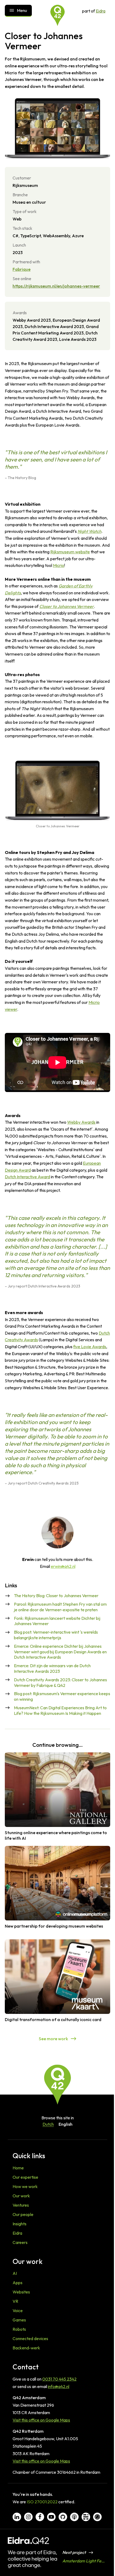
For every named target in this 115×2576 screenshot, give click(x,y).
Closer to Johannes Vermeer (67, 606)
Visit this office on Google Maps (41, 2420)
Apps (18, 2283)
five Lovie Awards (90, 1347)
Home (18, 2168)
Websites (21, 2292)
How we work (25, 2186)
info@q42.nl (59, 2386)
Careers (20, 2242)
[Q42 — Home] (57, 15)
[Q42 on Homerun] (97, 2517)
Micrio (59, 565)
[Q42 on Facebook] (40, 2517)
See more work (53, 2039)
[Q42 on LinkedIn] (17, 2517)
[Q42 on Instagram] (28, 2517)
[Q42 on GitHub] (63, 2517)
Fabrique (22, 269)
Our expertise (25, 2177)
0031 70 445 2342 (59, 2379)
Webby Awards (81, 1122)
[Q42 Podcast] (74, 2517)
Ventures (21, 2205)
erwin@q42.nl (63, 1566)
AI (15, 2273)
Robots (19, 2329)
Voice (18, 2311)
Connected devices (30, 2338)
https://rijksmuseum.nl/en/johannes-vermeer (56, 286)
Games (19, 2320)
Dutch (48, 2124)
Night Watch (89, 531)
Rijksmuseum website (70, 552)
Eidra (101, 11)
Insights (20, 2224)
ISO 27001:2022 (42, 2502)
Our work (21, 2196)
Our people (23, 2214)
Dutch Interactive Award (27, 1177)
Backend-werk (26, 2348)
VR (15, 2301)
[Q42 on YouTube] (51, 2517)
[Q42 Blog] (86, 2517)
